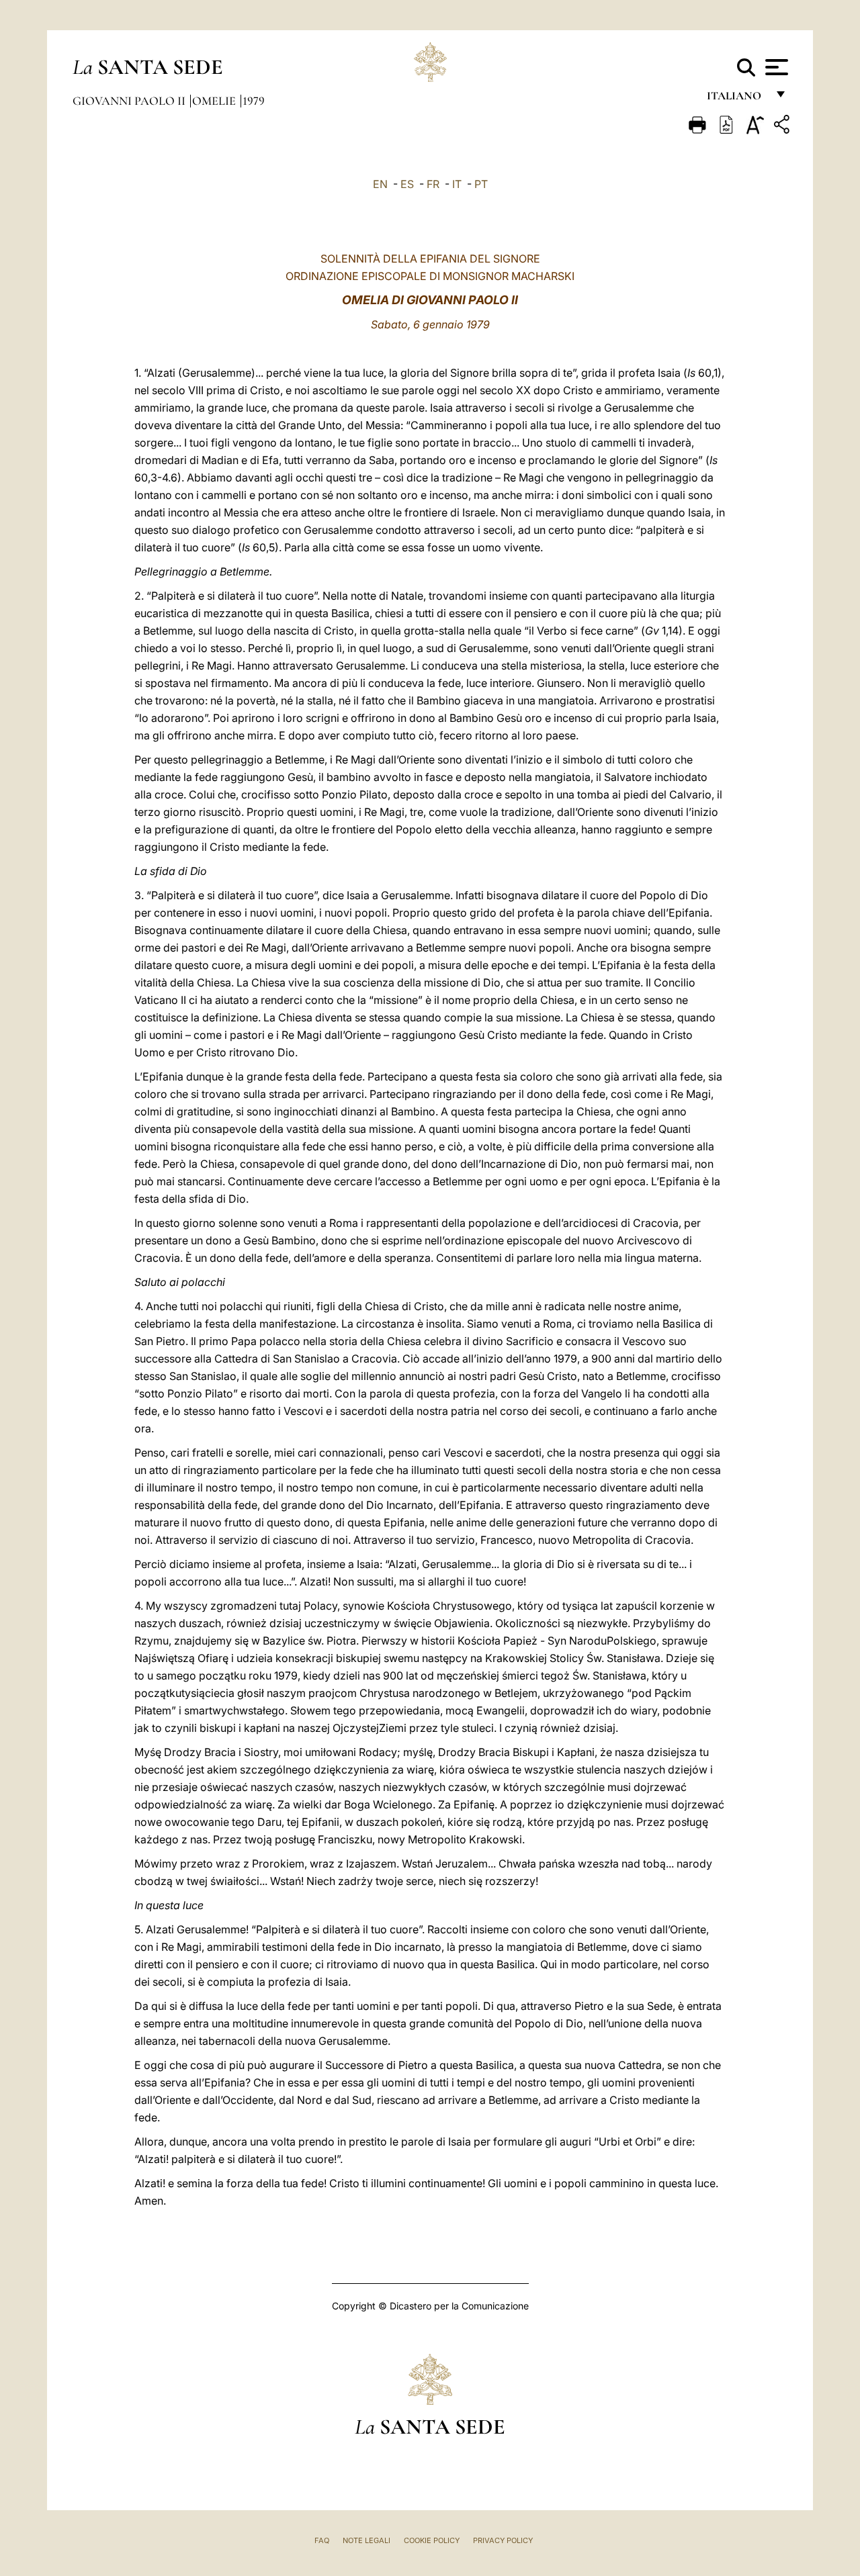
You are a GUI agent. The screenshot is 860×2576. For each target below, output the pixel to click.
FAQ (322, 2540)
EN (380, 184)
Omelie (215, 101)
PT (481, 184)
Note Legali (367, 2540)
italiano (737, 99)
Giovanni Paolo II (130, 101)
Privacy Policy (503, 2540)
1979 (254, 101)
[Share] (783, 127)
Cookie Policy (432, 2540)
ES (407, 184)
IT (457, 184)
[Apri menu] (775, 67)
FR (433, 184)
